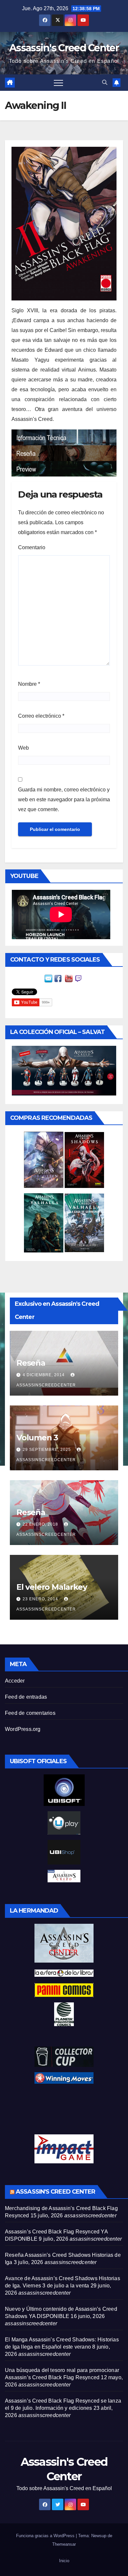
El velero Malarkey (52, 1587)
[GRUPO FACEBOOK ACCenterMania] (58, 978)
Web (23, 748)
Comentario (32, 547)
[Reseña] (64, 453)
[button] (105, 82)
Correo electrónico (41, 716)
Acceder (15, 1681)
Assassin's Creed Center (64, 48)
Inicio (64, 2561)
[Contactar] (48, 978)
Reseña (31, 1363)
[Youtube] (69, 978)
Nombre (29, 684)
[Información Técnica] (64, 437)
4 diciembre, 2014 (44, 1375)
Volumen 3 (37, 1438)
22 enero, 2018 (41, 1524)
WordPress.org (23, 1729)
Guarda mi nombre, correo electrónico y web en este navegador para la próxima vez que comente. (64, 799)
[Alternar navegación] (58, 83)
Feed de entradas (26, 1697)
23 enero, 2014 (41, 1599)
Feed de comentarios (30, 1713)
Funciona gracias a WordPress (46, 2536)
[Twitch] (78, 978)
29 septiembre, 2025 (47, 1450)
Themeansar (64, 2544)
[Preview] (64, 468)
